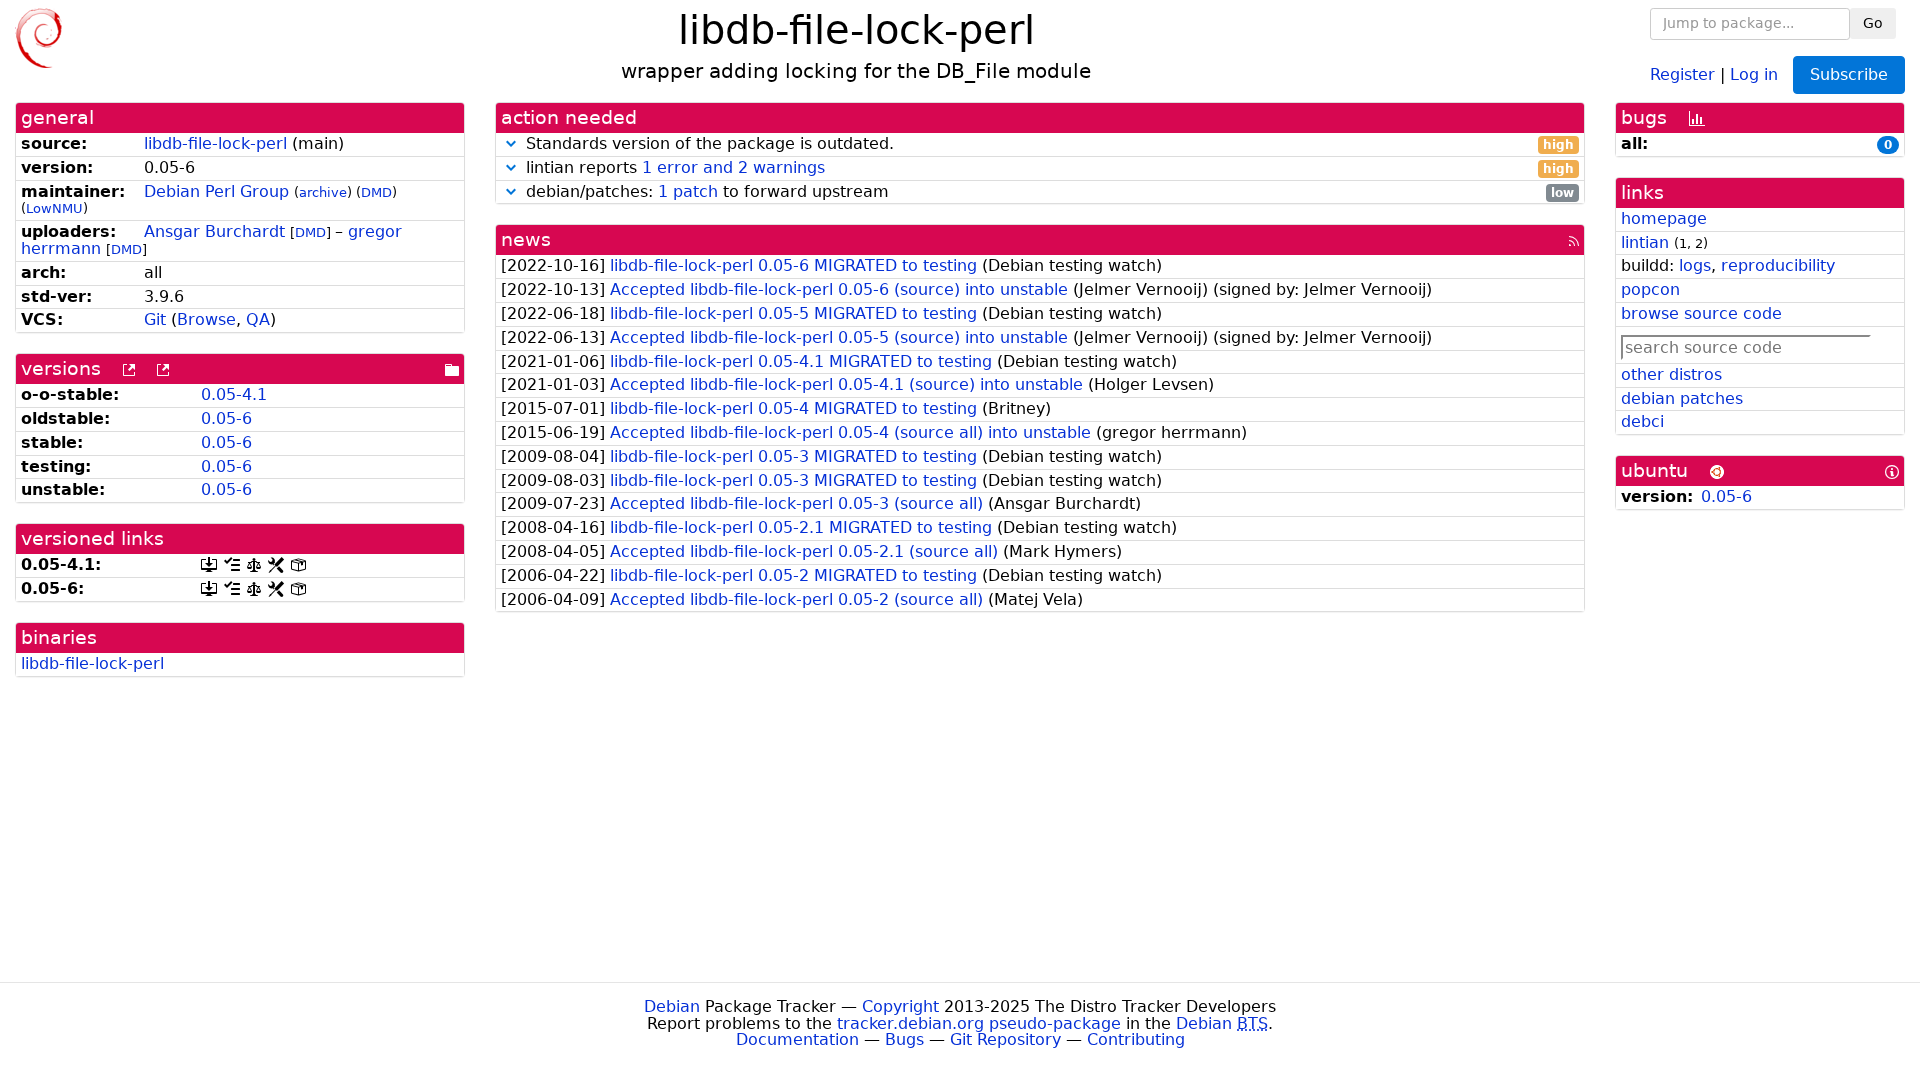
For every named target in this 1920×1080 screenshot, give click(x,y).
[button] (511, 143)
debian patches (1682, 398)
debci (1642, 421)
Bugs (904, 1039)
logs (1695, 265)
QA (258, 319)
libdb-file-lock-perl (215, 143)
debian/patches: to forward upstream (1047, 192)
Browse (206, 319)
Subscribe (1849, 74)
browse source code (1701, 313)
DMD (376, 192)
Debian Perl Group (216, 191)
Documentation (797, 1039)
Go (1873, 23)
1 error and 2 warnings (733, 167)
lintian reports (1047, 168)
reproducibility (1778, 265)
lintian (1645, 242)
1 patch (688, 191)
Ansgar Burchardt (214, 231)
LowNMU (54, 208)
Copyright (900, 1006)
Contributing (1136, 1039)
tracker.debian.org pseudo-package (979, 1023)
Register (1682, 73)
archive (323, 192)
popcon (1650, 289)
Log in (1754, 73)
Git (155, 319)
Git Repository (1005, 1039)
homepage (1664, 218)
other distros (1671, 374)
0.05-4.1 (234, 394)
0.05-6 (226, 418)
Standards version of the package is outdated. (1047, 144)
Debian (672, 1006)
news (526, 239)
